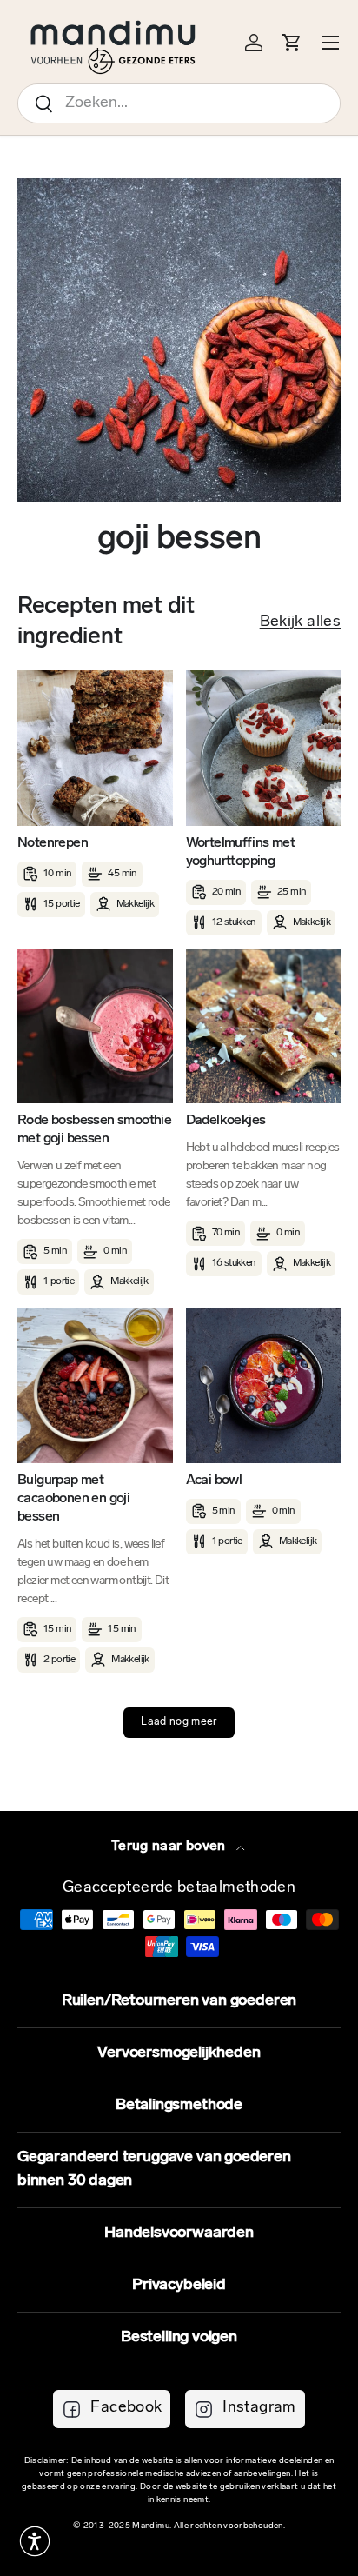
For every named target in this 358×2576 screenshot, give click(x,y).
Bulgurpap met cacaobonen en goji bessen (73, 1499)
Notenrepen (53, 843)
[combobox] (179, 103)
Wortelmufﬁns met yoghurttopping (240, 852)
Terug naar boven (170, 1847)
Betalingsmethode (179, 2106)
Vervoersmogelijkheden (179, 2053)
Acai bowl (214, 1481)
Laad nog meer (179, 1722)
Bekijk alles (300, 622)
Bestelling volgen (179, 2338)
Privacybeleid (179, 2286)
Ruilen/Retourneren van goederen (179, 2001)
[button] (35, 2541)
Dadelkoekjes (226, 1121)
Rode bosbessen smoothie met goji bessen (94, 1130)
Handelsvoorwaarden (179, 2233)
